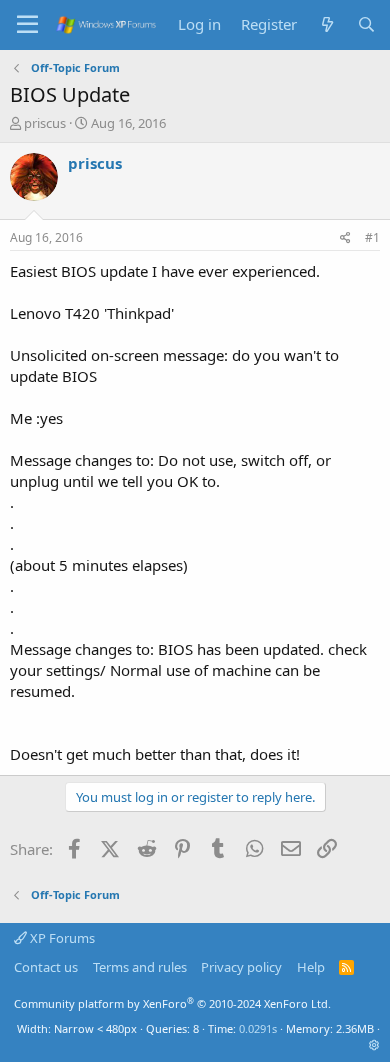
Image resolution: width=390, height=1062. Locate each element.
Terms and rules (140, 967)
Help (311, 967)
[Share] (345, 238)
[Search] (366, 24)
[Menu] (27, 25)
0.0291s (258, 1028)
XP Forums (61, 938)
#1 (372, 237)
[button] (374, 1044)
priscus (45, 123)
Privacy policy (241, 967)
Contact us (46, 967)
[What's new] (326, 24)
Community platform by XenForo (172, 1003)
